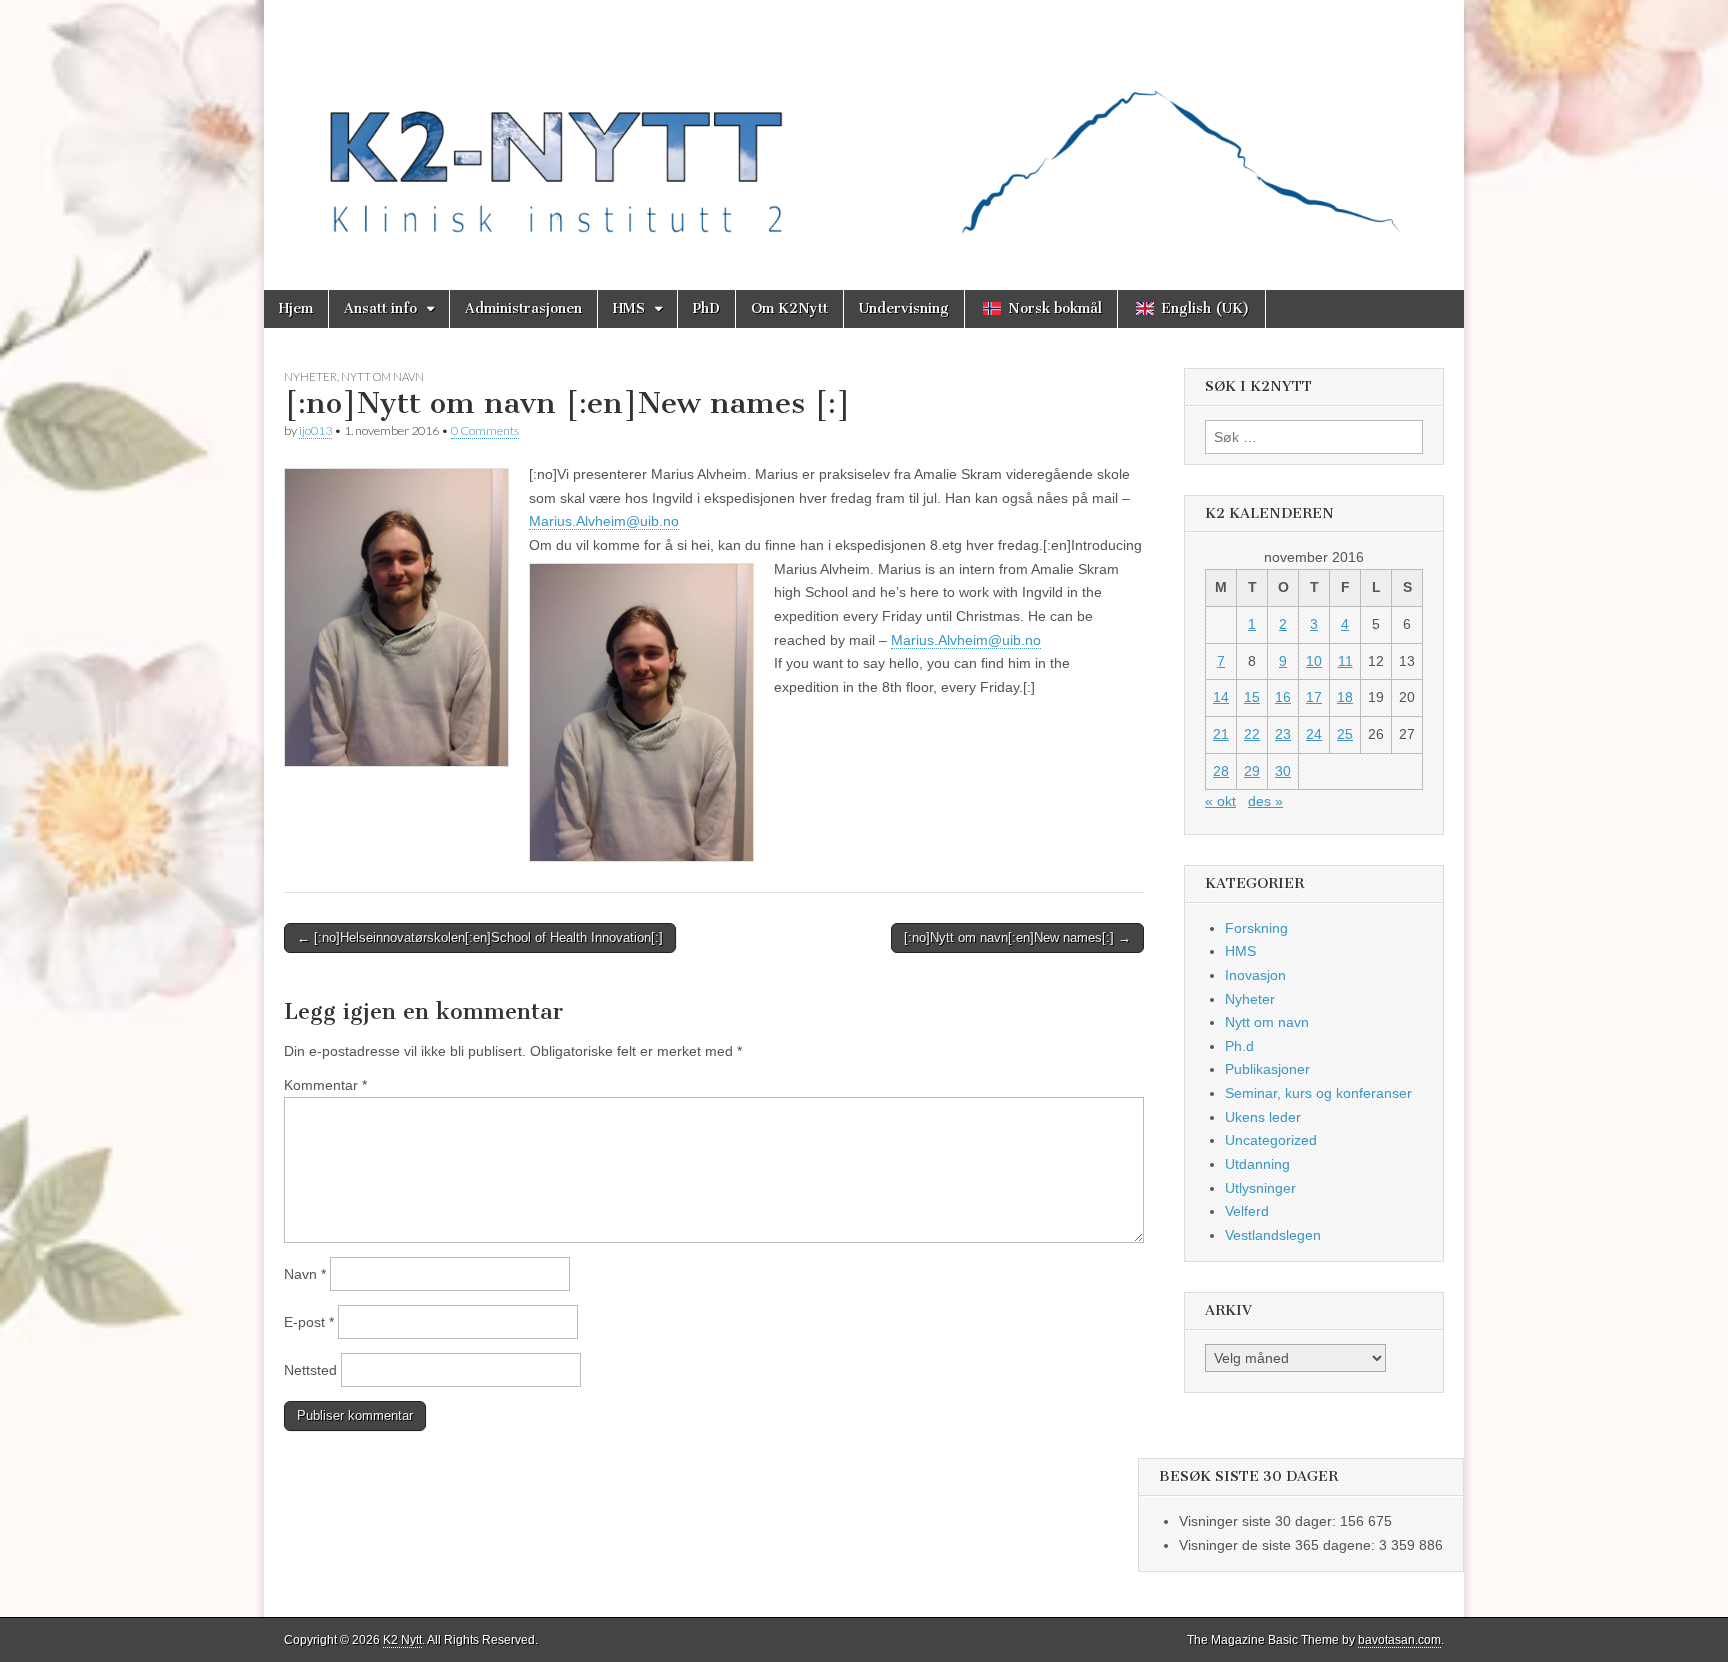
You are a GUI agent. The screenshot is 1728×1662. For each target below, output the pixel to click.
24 (1314, 734)
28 (1221, 771)
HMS (629, 308)
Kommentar (325, 1085)
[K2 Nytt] (864, 130)
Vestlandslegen (1273, 1235)
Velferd (1247, 1211)
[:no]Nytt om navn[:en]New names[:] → (1017, 937)
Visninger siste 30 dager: (1259, 1521)
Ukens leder (1263, 1117)
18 (1345, 697)
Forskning (1256, 928)
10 (1314, 661)
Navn (305, 1274)
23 (1283, 734)
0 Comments (485, 430)
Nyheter (310, 376)
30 (1283, 771)
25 (1345, 734)
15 (1252, 697)
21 (1221, 734)
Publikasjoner (1267, 1069)
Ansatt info (380, 308)
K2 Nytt (402, 1640)
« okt (1220, 801)
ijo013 (315, 430)
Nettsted (310, 1370)
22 (1252, 734)
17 (1314, 697)
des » (1265, 801)
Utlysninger (1260, 1188)
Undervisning (904, 308)
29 (1252, 771)
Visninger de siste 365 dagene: (1279, 1545)
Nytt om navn (382, 376)
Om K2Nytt (789, 308)
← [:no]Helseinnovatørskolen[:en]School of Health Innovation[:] (480, 937)
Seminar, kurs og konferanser (1318, 1093)
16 (1283, 697)
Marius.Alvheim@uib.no (604, 521)
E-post (309, 1322)
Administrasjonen (523, 308)
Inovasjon (1255, 975)
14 (1221, 697)
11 (1345, 661)
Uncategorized (1271, 1140)
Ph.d (1239, 1046)
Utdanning (1257, 1164)
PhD (706, 308)
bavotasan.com (1399, 1640)
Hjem (296, 308)
